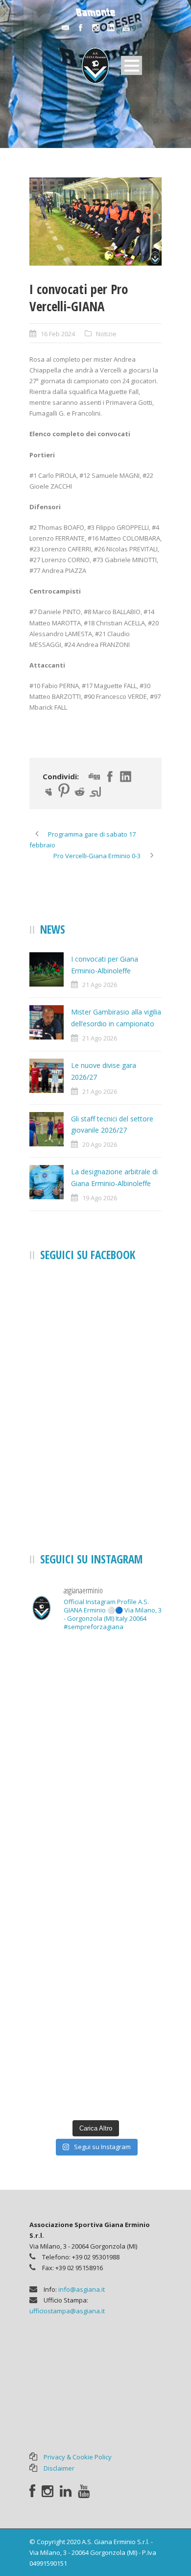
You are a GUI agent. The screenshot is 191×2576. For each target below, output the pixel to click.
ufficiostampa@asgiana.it (67, 2311)
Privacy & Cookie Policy (78, 2457)
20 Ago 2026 (100, 1144)
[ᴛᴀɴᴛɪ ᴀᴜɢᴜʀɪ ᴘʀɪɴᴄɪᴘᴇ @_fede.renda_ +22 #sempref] (95, 1917)
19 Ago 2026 (100, 1198)
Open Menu (131, 65)
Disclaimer (59, 2468)
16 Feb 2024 (58, 334)
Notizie (106, 334)
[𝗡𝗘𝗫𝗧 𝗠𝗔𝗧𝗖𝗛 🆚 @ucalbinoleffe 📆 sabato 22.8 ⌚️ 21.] (95, 1759)
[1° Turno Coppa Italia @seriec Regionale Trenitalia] (95, 1838)
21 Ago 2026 (100, 985)
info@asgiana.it (82, 2289)
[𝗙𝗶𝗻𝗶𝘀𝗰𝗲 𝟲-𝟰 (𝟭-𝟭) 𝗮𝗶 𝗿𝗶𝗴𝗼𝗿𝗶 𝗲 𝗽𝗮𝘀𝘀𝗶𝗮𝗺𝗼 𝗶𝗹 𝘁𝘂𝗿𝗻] (95, 1995)
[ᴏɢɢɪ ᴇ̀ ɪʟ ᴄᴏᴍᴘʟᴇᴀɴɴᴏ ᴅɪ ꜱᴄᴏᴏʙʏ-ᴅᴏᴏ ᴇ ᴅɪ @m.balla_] (95, 2074)
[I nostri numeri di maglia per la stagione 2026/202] (95, 1679)
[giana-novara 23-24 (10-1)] (95, 222)
